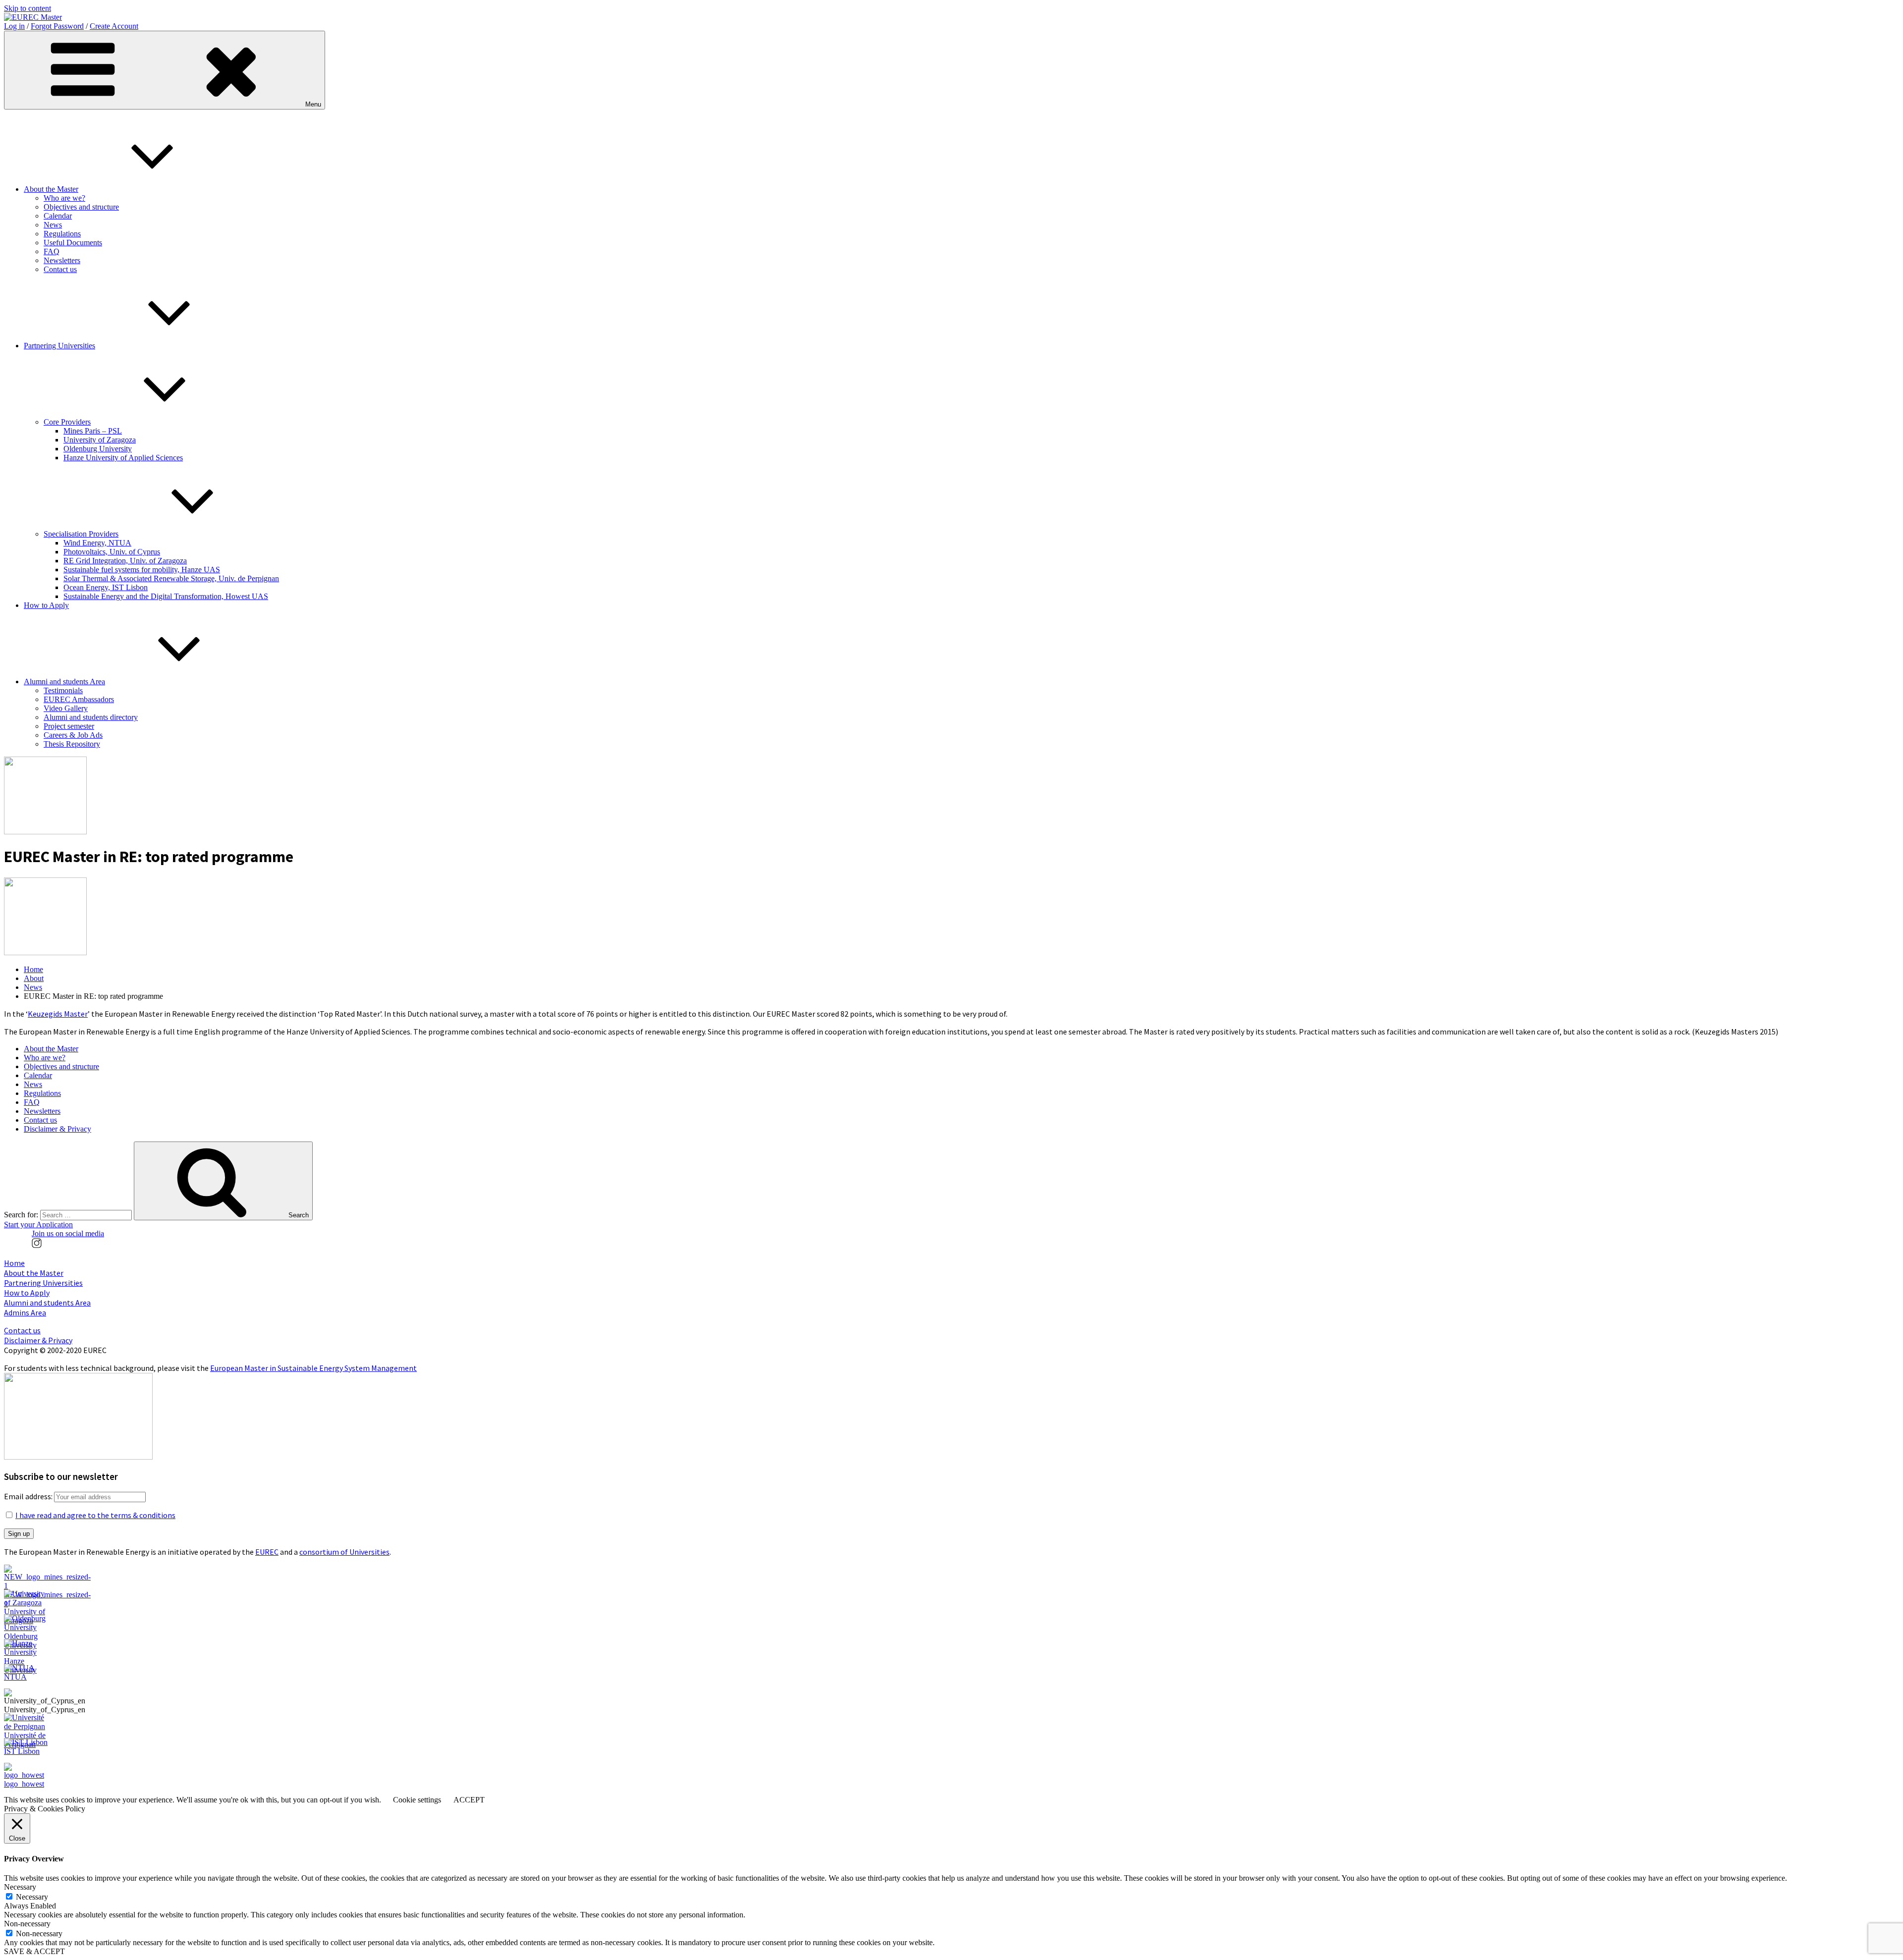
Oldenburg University (98, 449)
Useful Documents (73, 243)
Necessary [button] (20, 1887)
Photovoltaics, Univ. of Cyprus (112, 552)
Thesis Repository (72, 744)
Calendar (58, 216)
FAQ (52, 251)
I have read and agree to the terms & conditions (95, 1515)
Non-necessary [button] (27, 1924)
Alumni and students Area (64, 681)
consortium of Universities (344, 1552)
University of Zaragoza (100, 440)
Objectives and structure (81, 207)
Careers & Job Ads (73, 735)
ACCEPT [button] (469, 1800)
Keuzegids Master (58, 1014)
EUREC (267, 1552)
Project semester (69, 726)
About (34, 978)
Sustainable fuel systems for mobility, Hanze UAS (142, 570)
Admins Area (25, 1312)
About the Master (51, 189)
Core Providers (67, 422)
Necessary (32, 1897)
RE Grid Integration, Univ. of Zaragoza (125, 561)
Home (33, 969)
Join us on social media (68, 1233)
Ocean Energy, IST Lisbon (106, 587)
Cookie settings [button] (417, 1800)
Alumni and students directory (91, 717)
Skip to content (28, 8)
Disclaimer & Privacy (57, 1129)
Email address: (29, 1496)
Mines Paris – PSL (93, 431)
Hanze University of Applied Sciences (123, 458)
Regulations (62, 234)
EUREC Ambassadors (79, 699)
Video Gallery (66, 708)
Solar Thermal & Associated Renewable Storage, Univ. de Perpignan (171, 578)
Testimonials (63, 690)
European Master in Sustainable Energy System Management (313, 1368)
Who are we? (64, 198)
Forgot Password (57, 26)
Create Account (114, 26)
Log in (14, 26)
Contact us (60, 269)
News (53, 225)
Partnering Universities (59, 346)
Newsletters (62, 260)
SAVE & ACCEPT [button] (34, 1951)
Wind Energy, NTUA (97, 543)
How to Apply (46, 605)
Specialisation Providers (81, 534)
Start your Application (38, 1225)
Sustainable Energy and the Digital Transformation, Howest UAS (166, 596)
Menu (313, 104)
